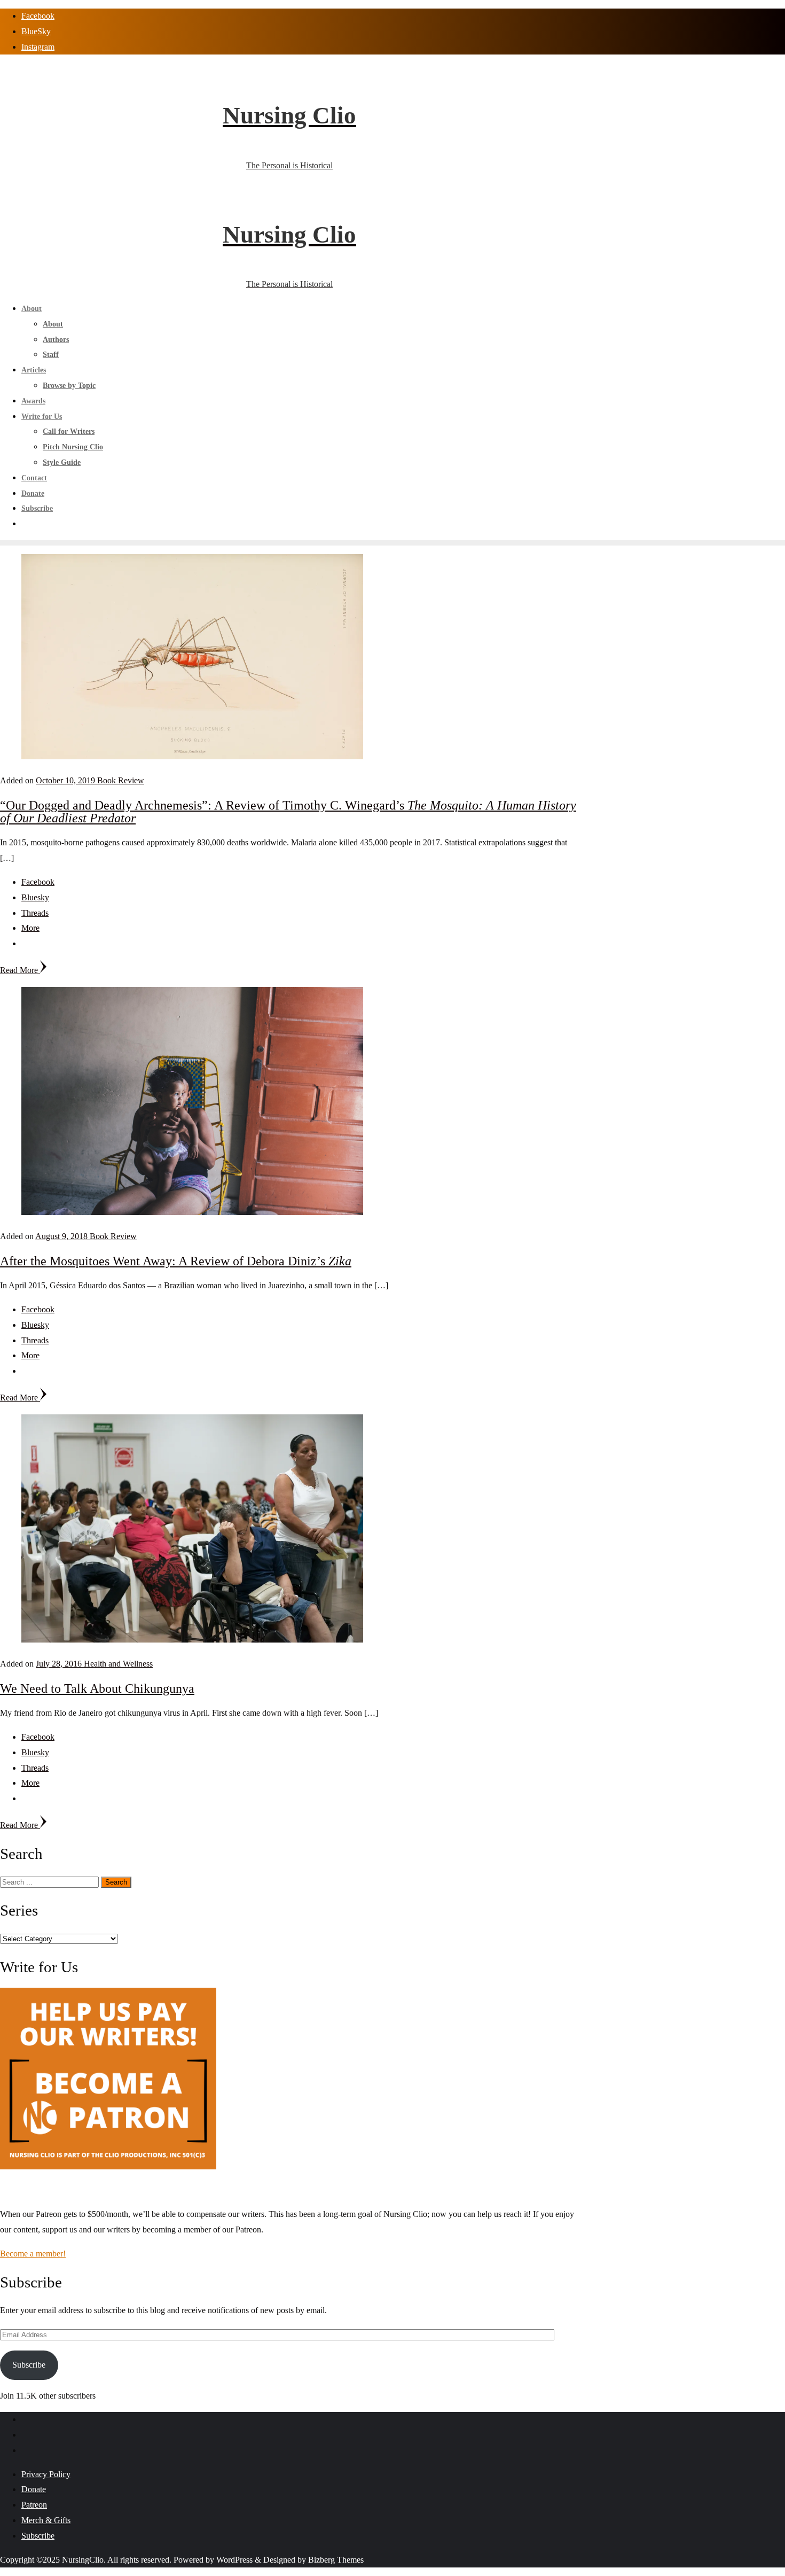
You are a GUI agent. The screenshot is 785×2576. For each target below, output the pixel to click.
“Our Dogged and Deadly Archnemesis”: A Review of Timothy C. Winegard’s (288, 812)
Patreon (34, 2505)
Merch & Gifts (46, 2520)
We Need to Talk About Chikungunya (97, 1688)
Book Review (121, 780)
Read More (20, 970)
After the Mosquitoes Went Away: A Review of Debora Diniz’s (176, 1261)
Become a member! (33, 2254)
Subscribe (29, 2365)
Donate (34, 2489)
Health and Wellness (118, 1664)
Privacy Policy (46, 2474)
